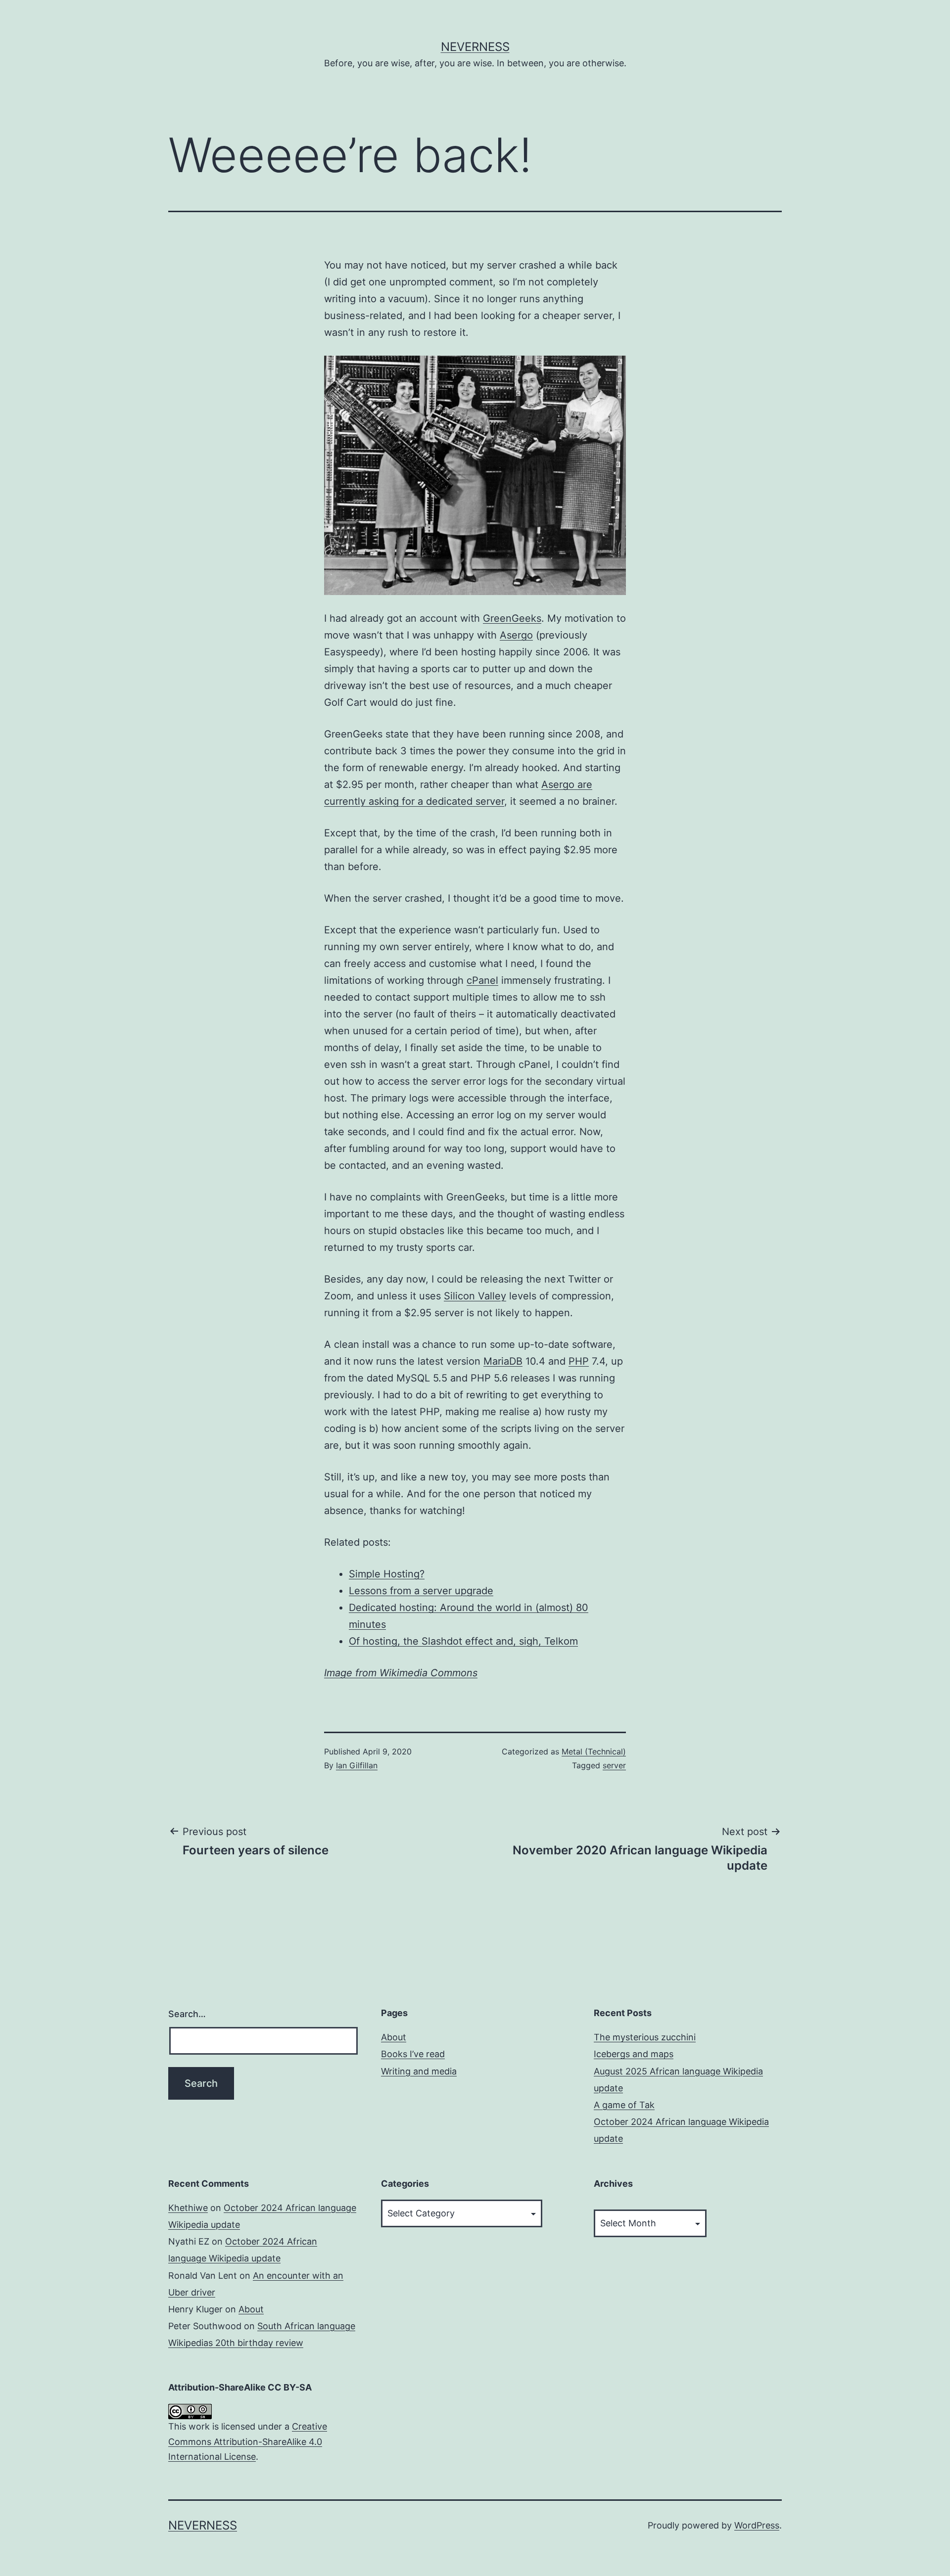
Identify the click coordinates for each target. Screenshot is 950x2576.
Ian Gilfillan (357, 1765)
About (394, 2037)
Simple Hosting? (387, 1574)
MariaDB (503, 1361)
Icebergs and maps (634, 2054)
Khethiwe (188, 2208)
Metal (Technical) (594, 1751)
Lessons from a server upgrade (421, 1591)
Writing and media (419, 2071)
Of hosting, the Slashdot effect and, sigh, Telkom (463, 1641)
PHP (579, 1361)
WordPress (757, 2525)
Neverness (475, 47)
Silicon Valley (475, 1296)
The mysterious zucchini (645, 2037)
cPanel (482, 980)
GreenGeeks (512, 618)
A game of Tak (624, 2105)
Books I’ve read (413, 2054)
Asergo (516, 635)
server (614, 1765)
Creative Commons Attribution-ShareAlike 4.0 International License (248, 2441)
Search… (187, 2014)
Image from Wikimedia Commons (401, 1673)
